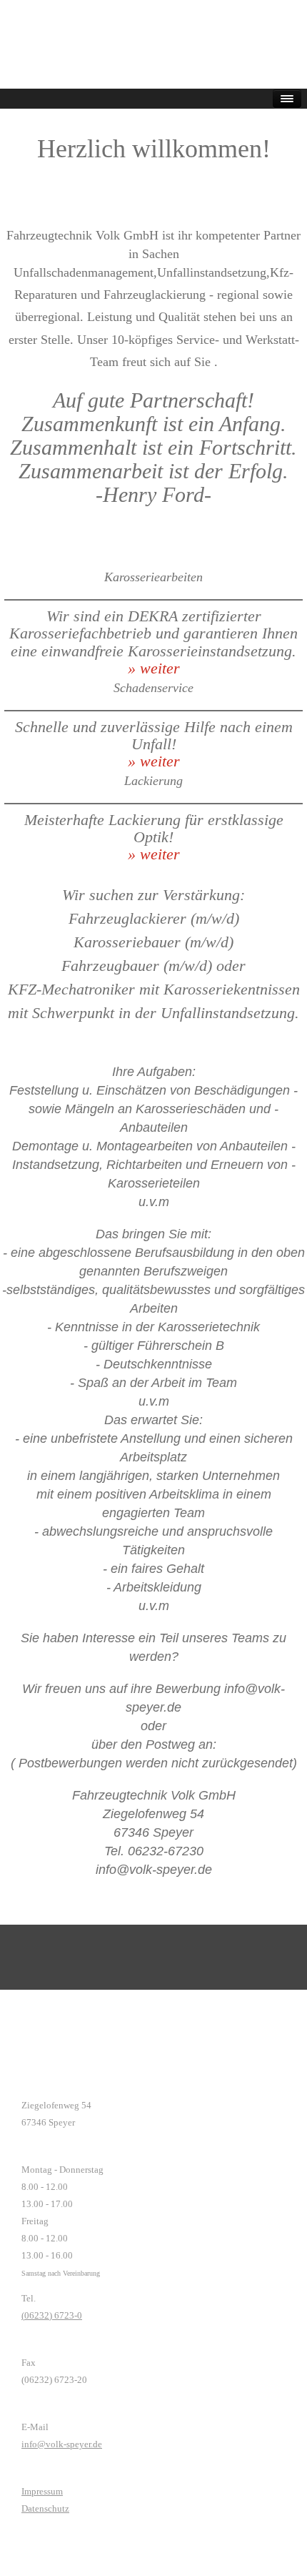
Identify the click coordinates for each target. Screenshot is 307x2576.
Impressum (42, 2491)
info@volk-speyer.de (62, 2444)
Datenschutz (45, 2508)
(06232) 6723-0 (52, 2315)
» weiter (154, 668)
